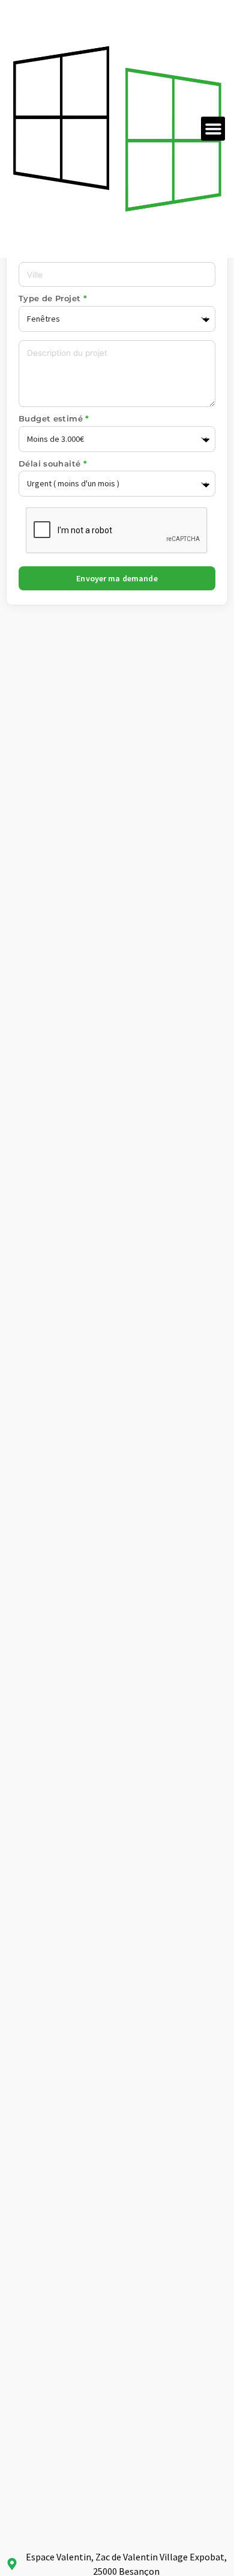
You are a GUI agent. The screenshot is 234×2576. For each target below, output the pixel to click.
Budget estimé (52, 419)
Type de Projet (51, 299)
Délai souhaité (51, 464)
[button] (213, 129)
